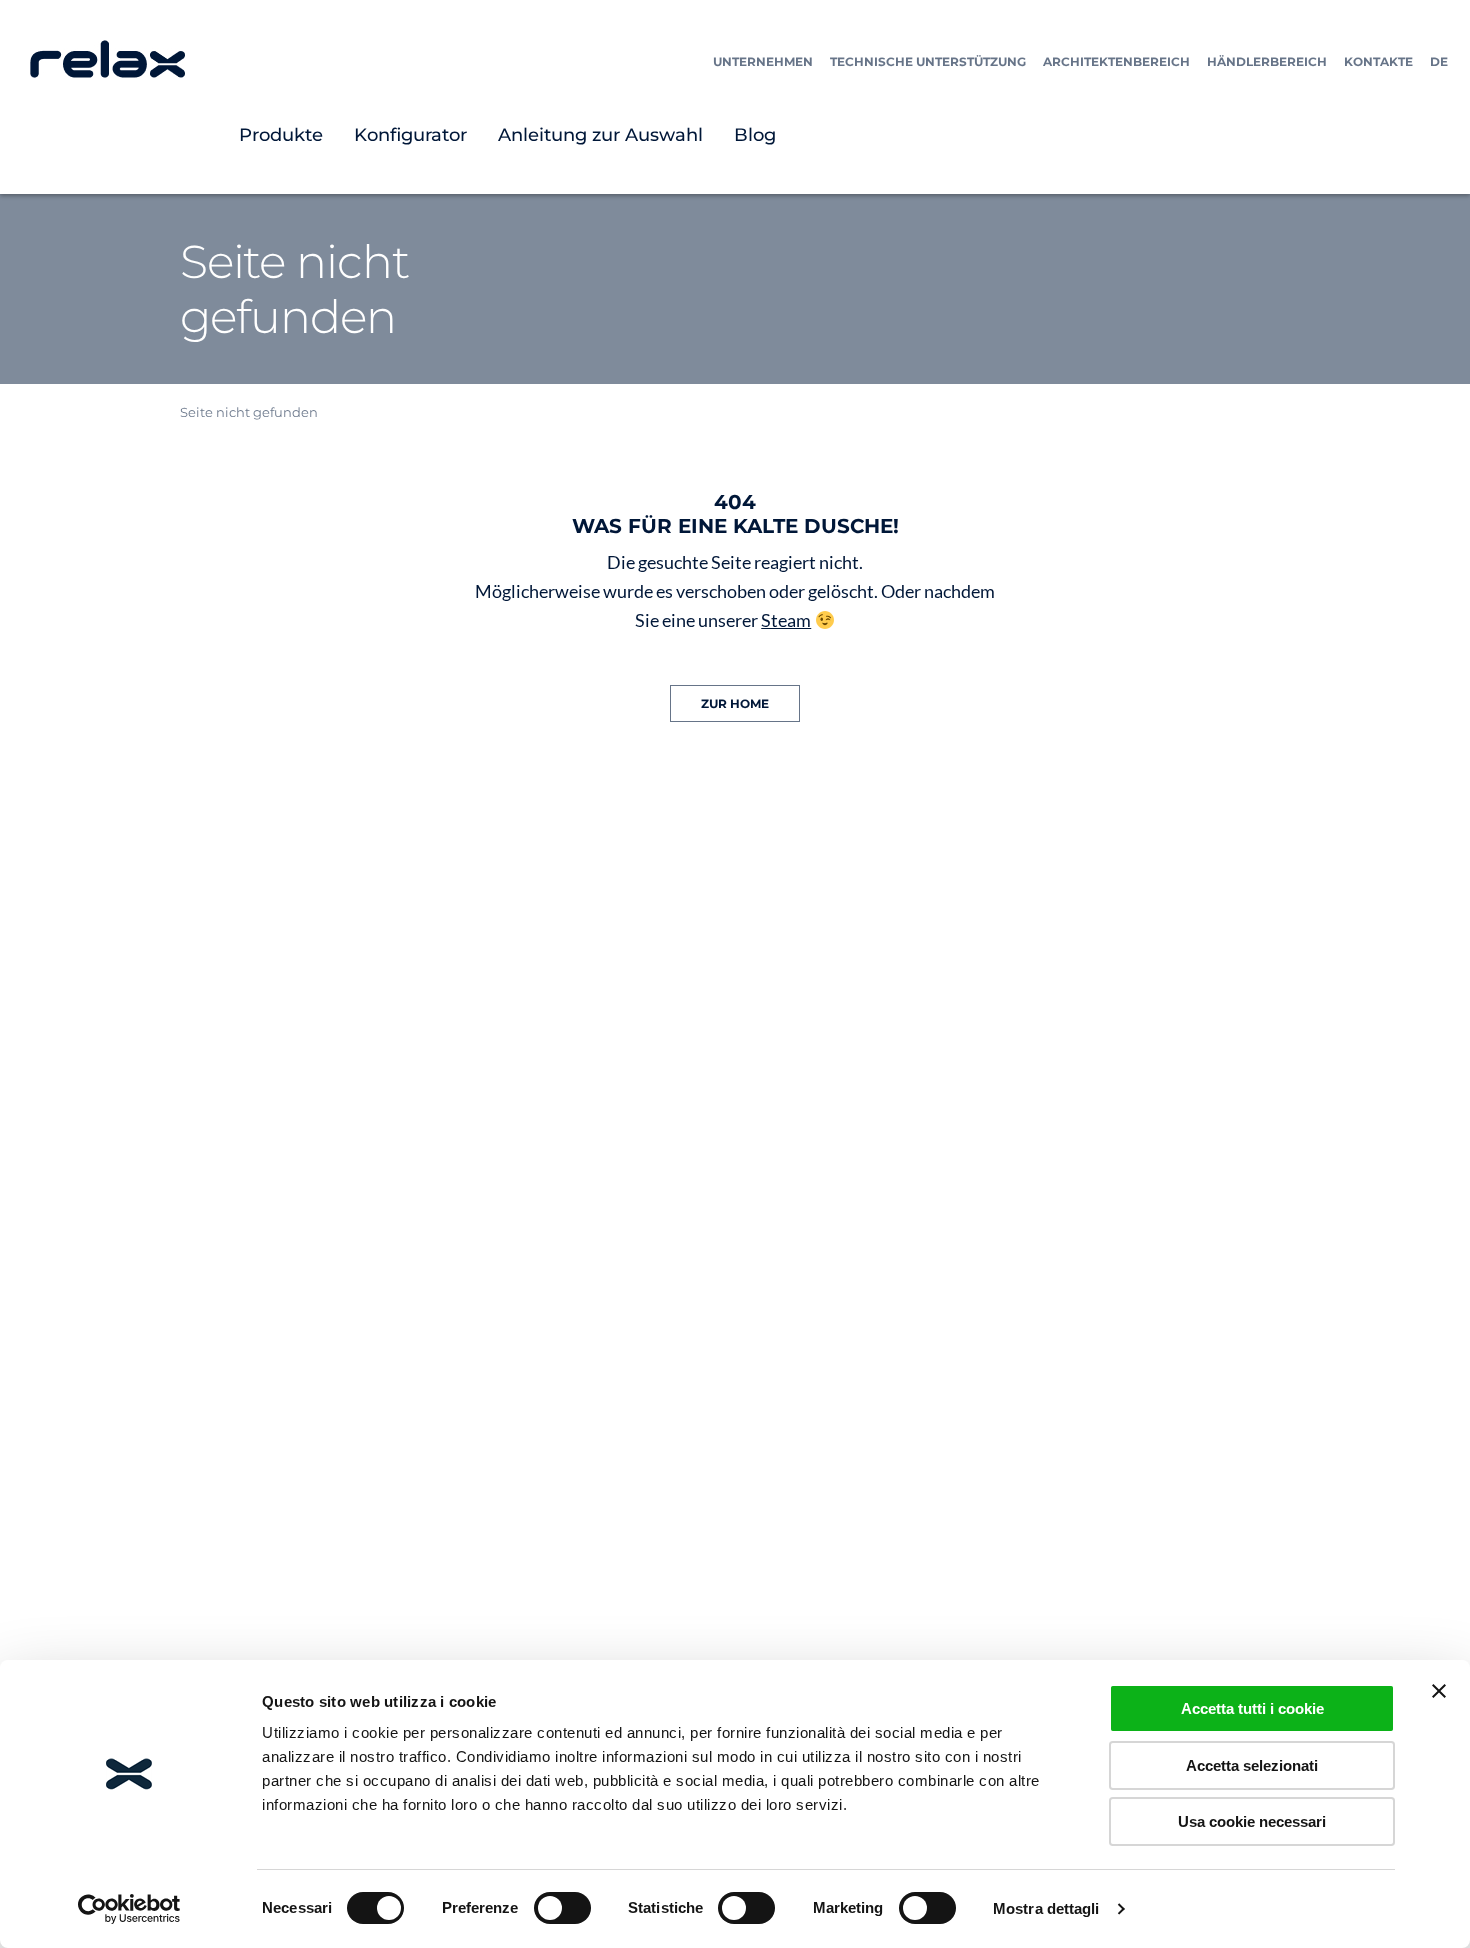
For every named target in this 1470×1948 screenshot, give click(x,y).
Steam (786, 620)
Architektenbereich (1116, 61)
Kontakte (1378, 61)
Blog (755, 135)
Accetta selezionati (1252, 1765)
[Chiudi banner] (1439, 1691)
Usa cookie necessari (1252, 1821)
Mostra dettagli (1046, 1908)
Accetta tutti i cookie (1252, 1708)
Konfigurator (410, 135)
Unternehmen (763, 61)
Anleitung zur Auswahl (600, 135)
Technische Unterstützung (928, 61)
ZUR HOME (735, 703)
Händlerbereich (1267, 61)
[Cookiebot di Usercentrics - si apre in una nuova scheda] (129, 1909)
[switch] (562, 1908)
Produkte (281, 135)
